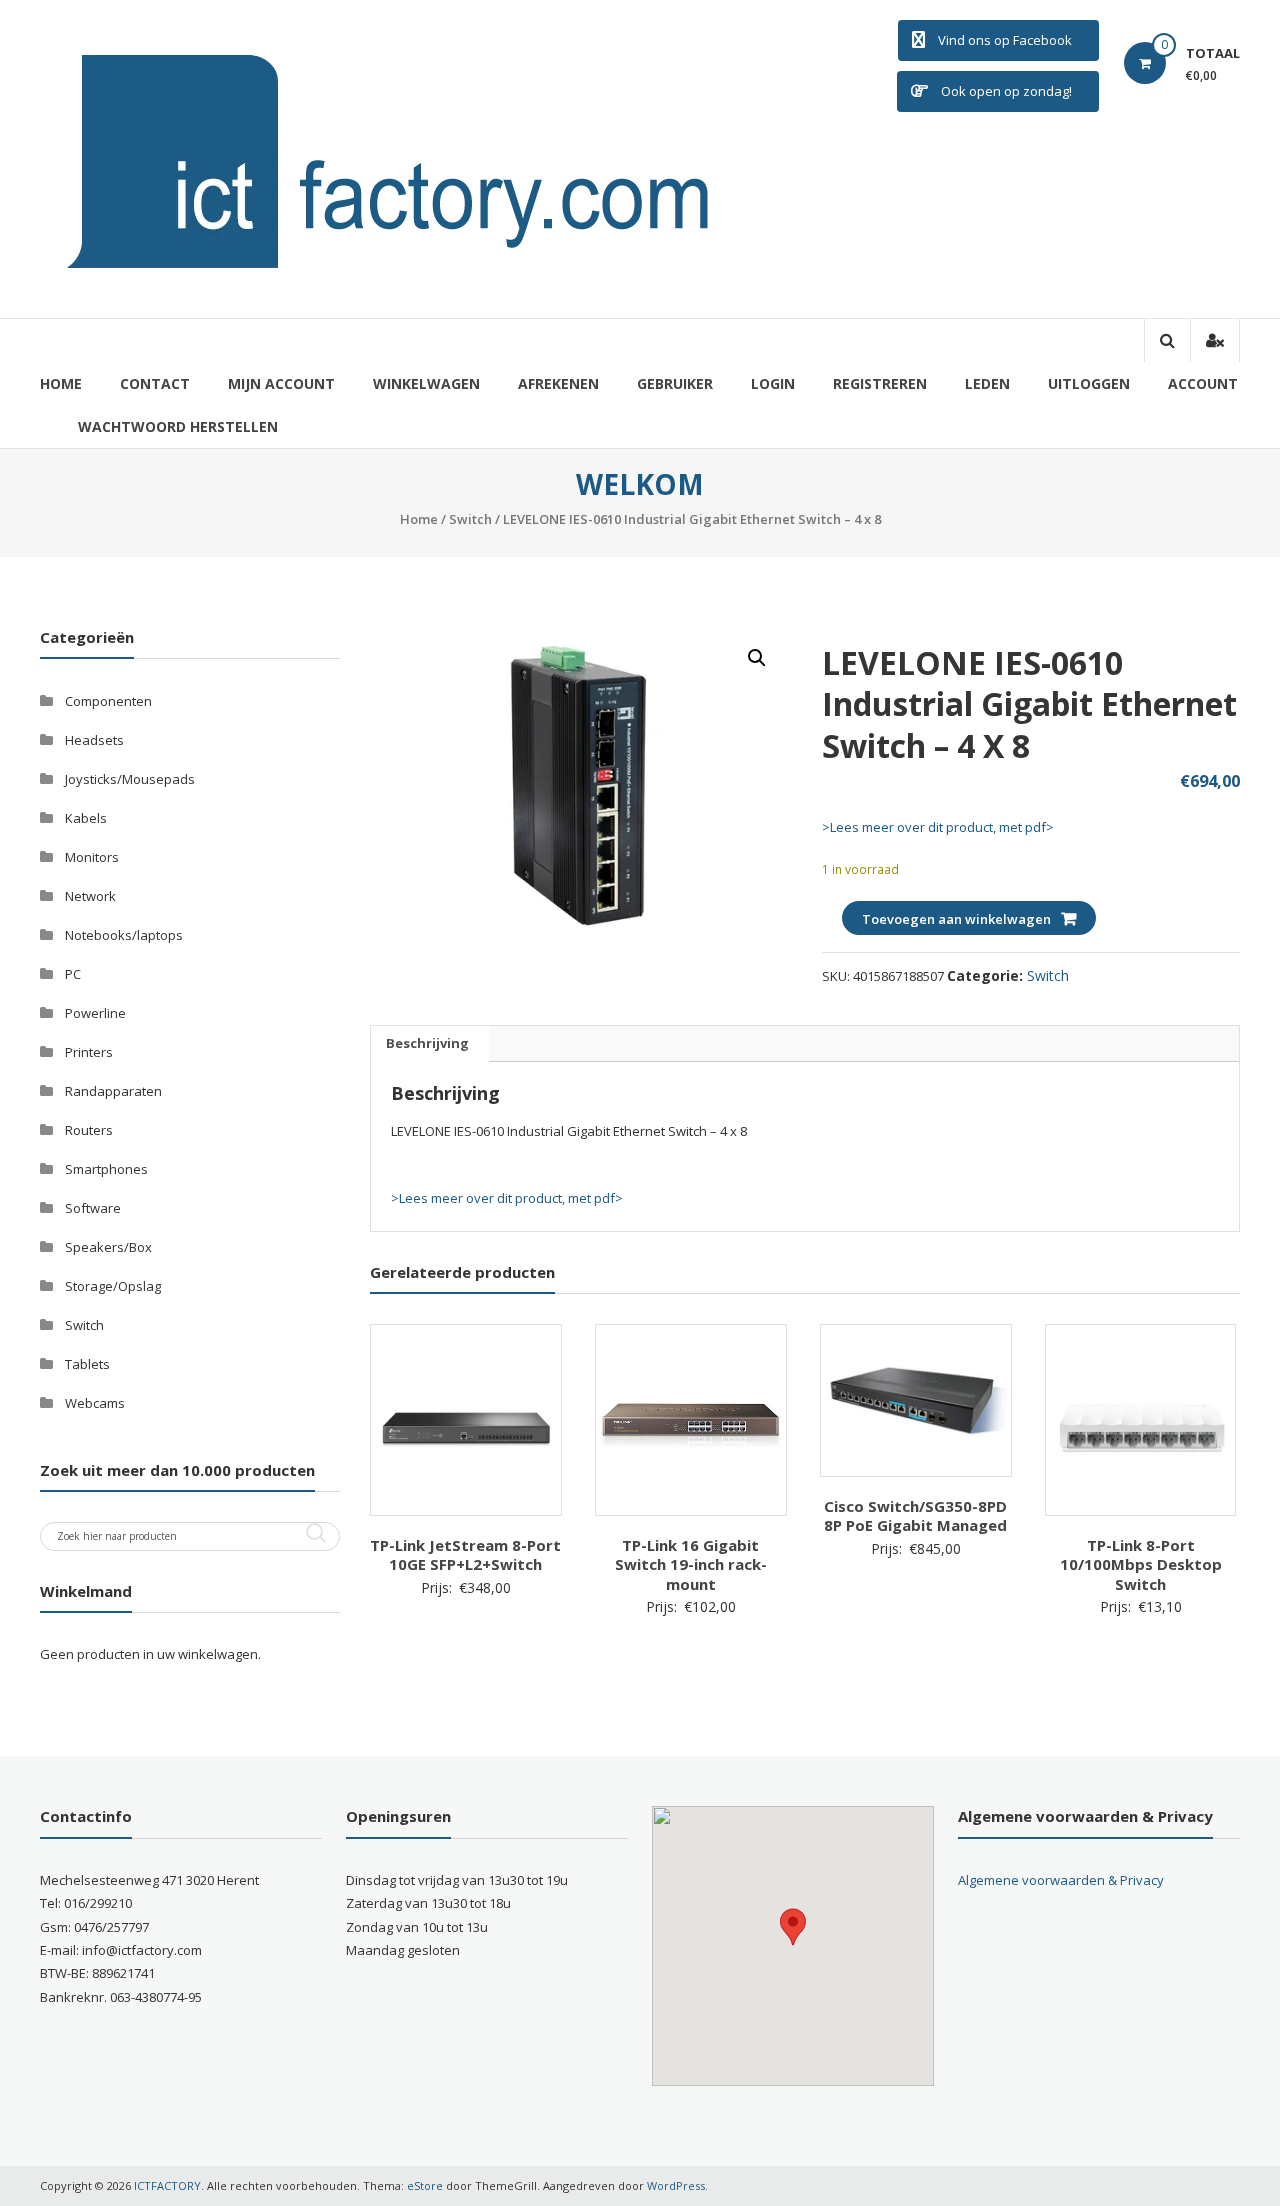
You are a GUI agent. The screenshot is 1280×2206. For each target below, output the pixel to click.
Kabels (86, 818)
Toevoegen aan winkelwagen (956, 919)
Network (90, 896)
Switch (470, 519)
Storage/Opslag (113, 1286)
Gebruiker (675, 383)
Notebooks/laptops (124, 935)
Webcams (95, 1403)
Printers (89, 1052)
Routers (89, 1130)
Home (61, 383)
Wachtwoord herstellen (178, 426)
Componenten (108, 701)
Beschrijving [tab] (427, 1043)
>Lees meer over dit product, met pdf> (938, 827)
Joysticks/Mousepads (130, 779)
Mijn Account (281, 383)
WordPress (676, 2185)
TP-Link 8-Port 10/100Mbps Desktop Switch (1141, 1564)
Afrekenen (558, 383)
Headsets (94, 740)
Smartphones (106, 1169)
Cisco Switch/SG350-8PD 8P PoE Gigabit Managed (915, 1516)
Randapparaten (113, 1091)
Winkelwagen (426, 383)
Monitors (92, 857)
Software (93, 1208)
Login (773, 383)
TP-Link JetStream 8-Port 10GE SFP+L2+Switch (465, 1555)
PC (73, 974)
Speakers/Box (108, 1247)
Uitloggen (1089, 383)
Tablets (87, 1364)
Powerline (95, 1013)
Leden (987, 383)
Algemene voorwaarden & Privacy (1061, 1880)
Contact (155, 383)
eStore (425, 2185)
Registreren (880, 383)
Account (1203, 383)
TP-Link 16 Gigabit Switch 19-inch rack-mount (691, 1564)
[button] (757, 658)
